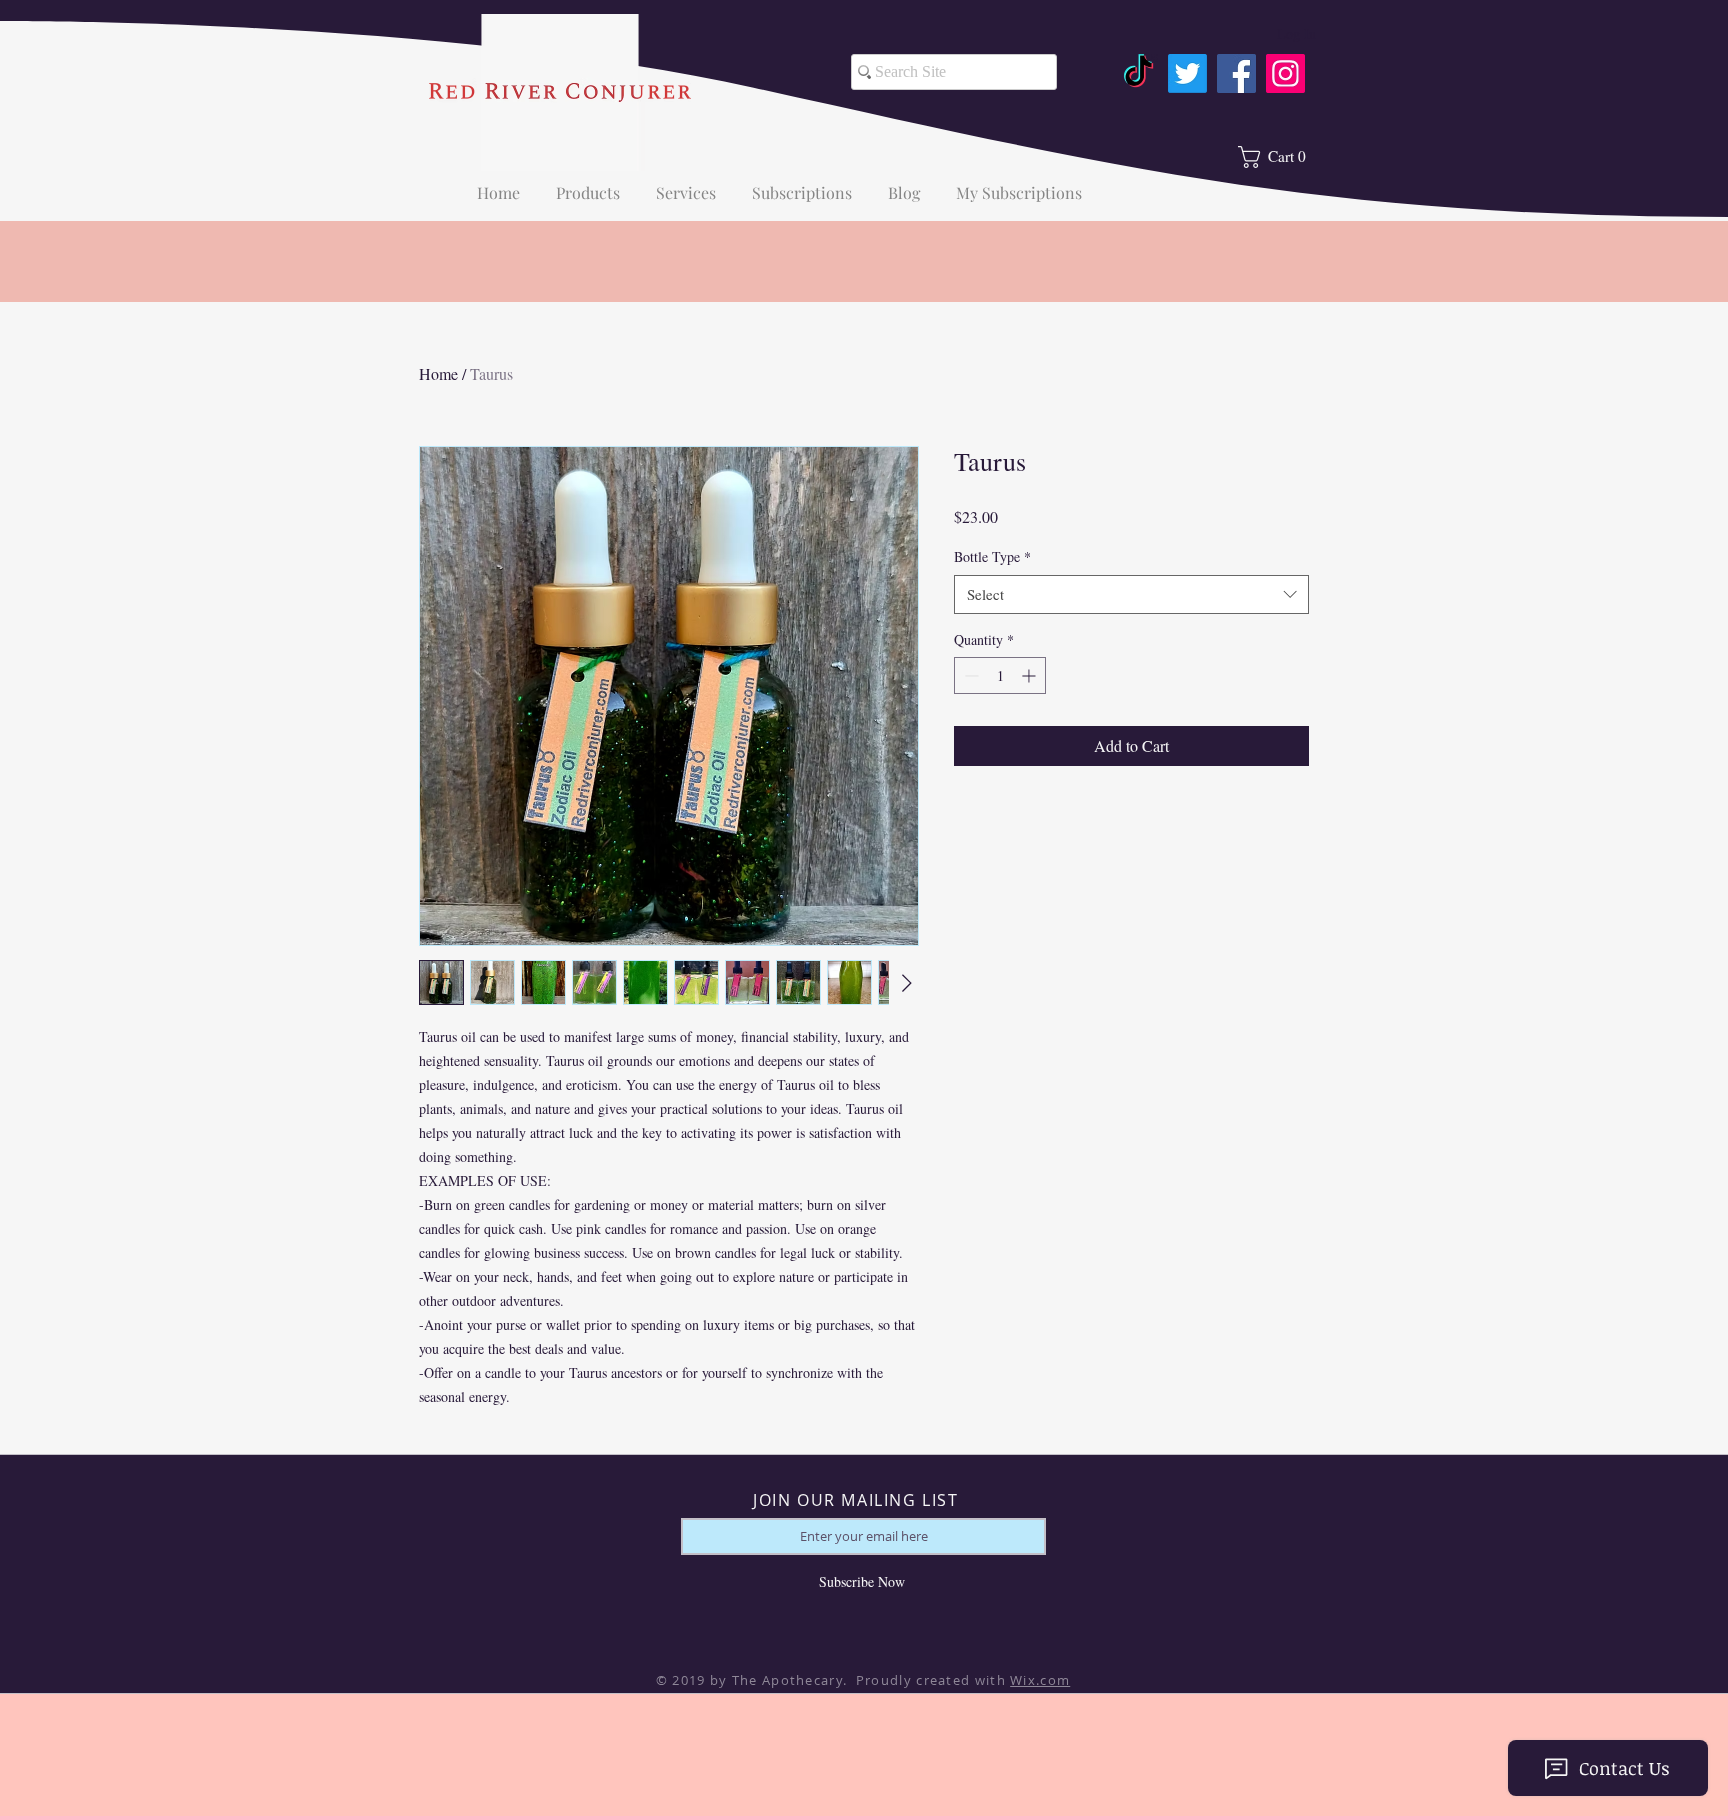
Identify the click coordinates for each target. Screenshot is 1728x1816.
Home (438, 373)
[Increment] (1030, 675)
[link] (1280, 157)
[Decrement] (969, 675)
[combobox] (1131, 594)
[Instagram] (1285, 73)
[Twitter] (1187, 73)
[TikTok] (1138, 73)
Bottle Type (992, 556)
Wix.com (1040, 1680)
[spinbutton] (1000, 675)
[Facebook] (1236, 73)
